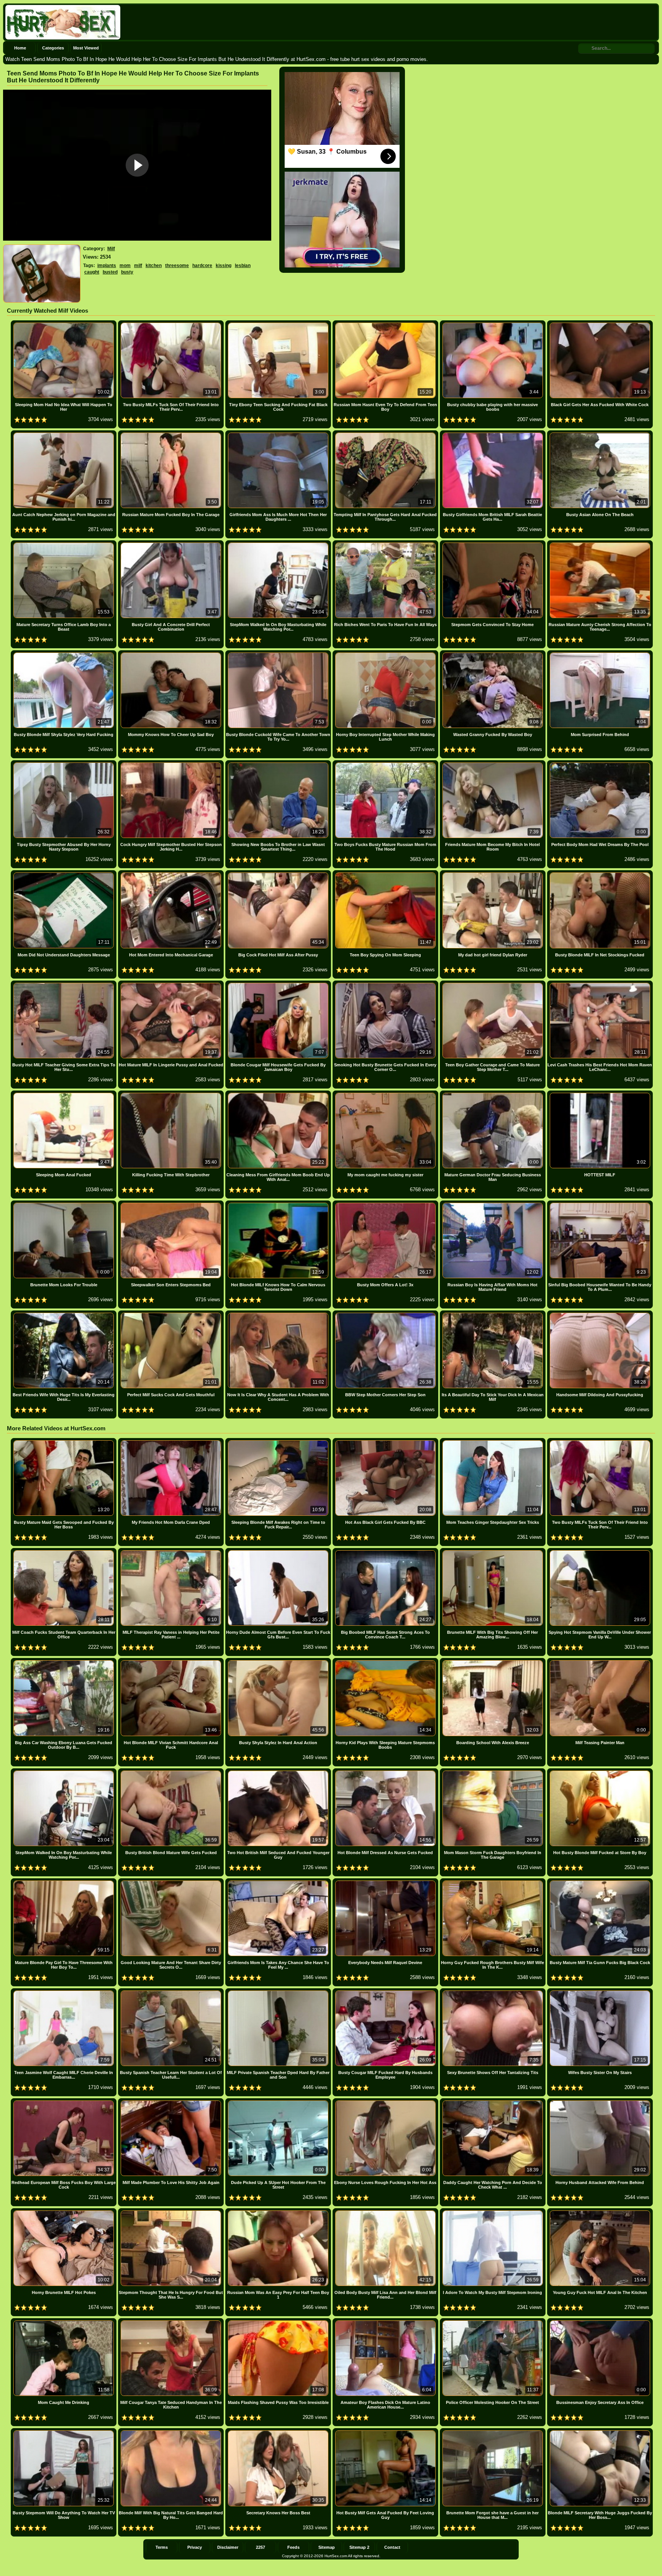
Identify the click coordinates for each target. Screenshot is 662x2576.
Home (20, 48)
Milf (111, 249)
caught (92, 272)
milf (138, 266)
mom (125, 266)
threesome (177, 266)
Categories (53, 48)
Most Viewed (86, 48)
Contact (392, 2547)
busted (110, 272)
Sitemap (327, 2547)
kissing (224, 266)
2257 (261, 2547)
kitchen (154, 266)
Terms (162, 2547)
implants (107, 266)
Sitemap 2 (359, 2547)
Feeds (293, 2547)
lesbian (243, 266)
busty (127, 272)
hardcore (202, 266)
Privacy (195, 2547)
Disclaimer (228, 2547)
